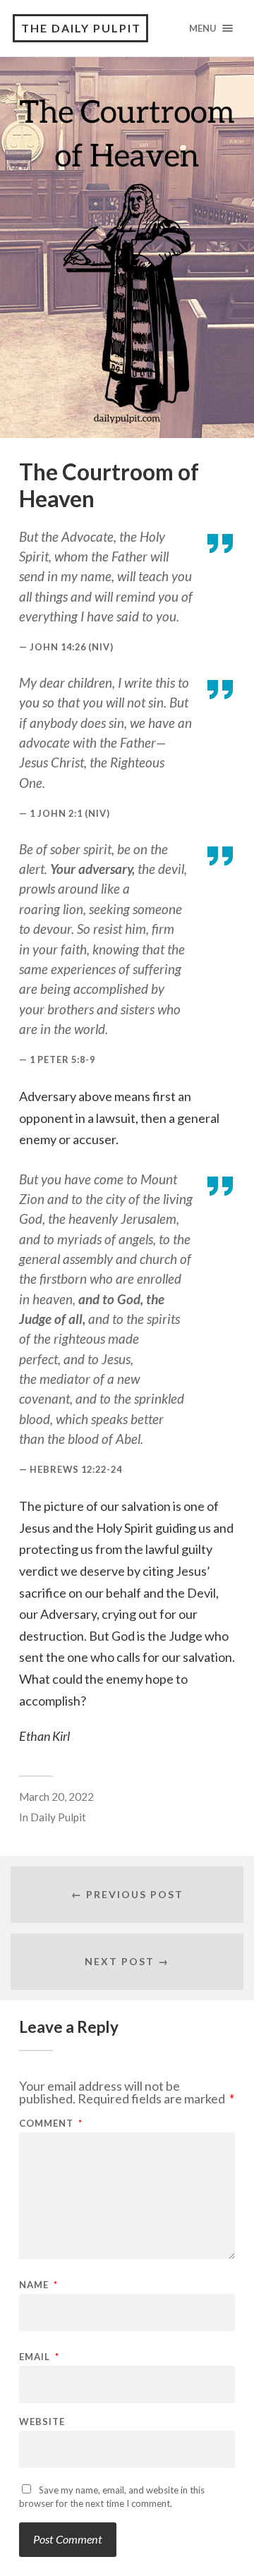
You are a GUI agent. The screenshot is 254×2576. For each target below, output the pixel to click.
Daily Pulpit (58, 1817)
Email (39, 2357)
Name (38, 2285)
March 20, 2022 (56, 1797)
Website (42, 2422)
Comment (51, 2124)
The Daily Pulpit (81, 28)
